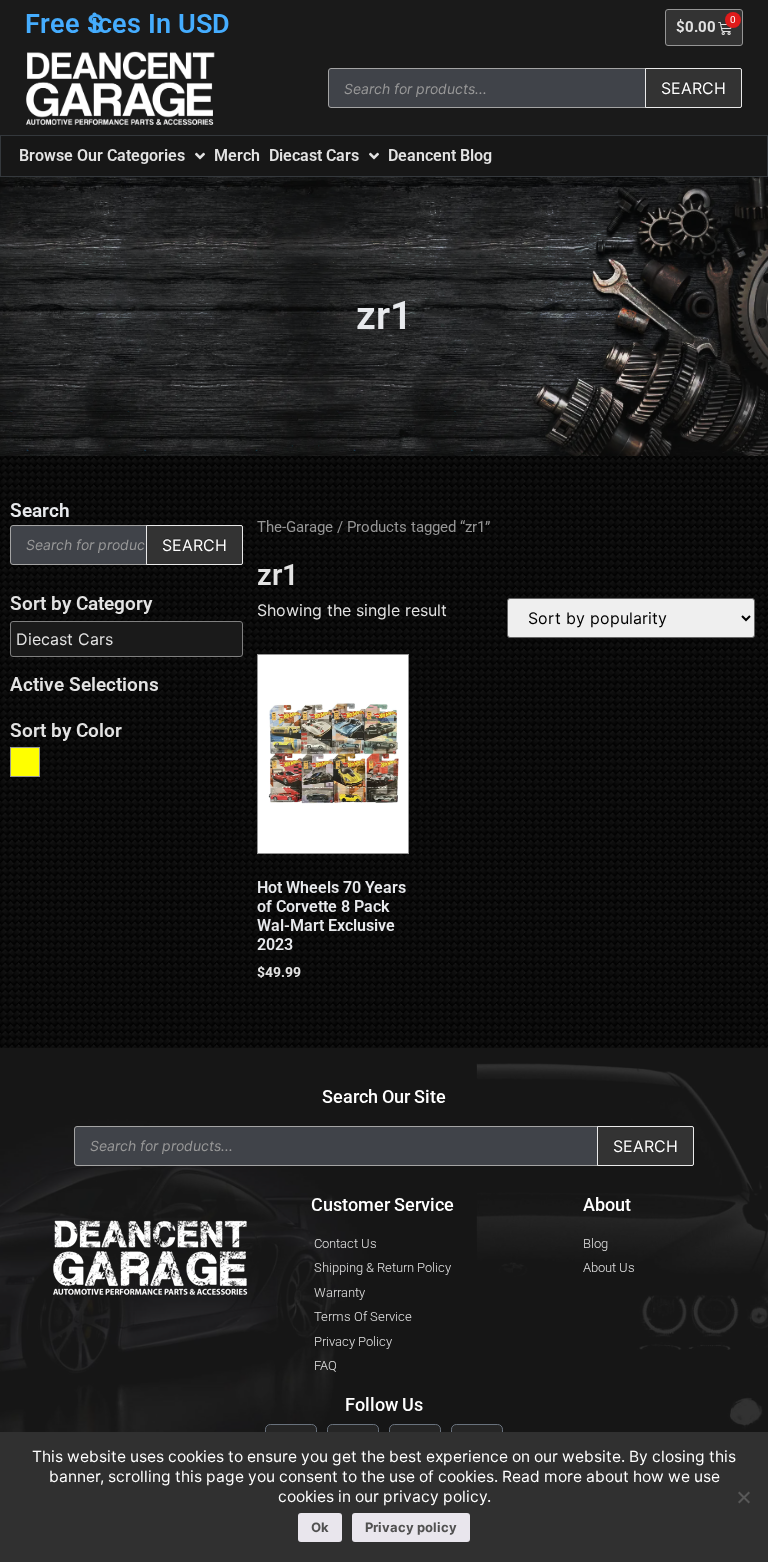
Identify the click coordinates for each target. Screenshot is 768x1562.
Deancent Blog (440, 155)
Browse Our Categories (102, 155)
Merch (237, 155)
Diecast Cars (314, 155)
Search (693, 88)
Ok (320, 1527)
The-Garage (295, 527)
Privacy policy (411, 1527)
